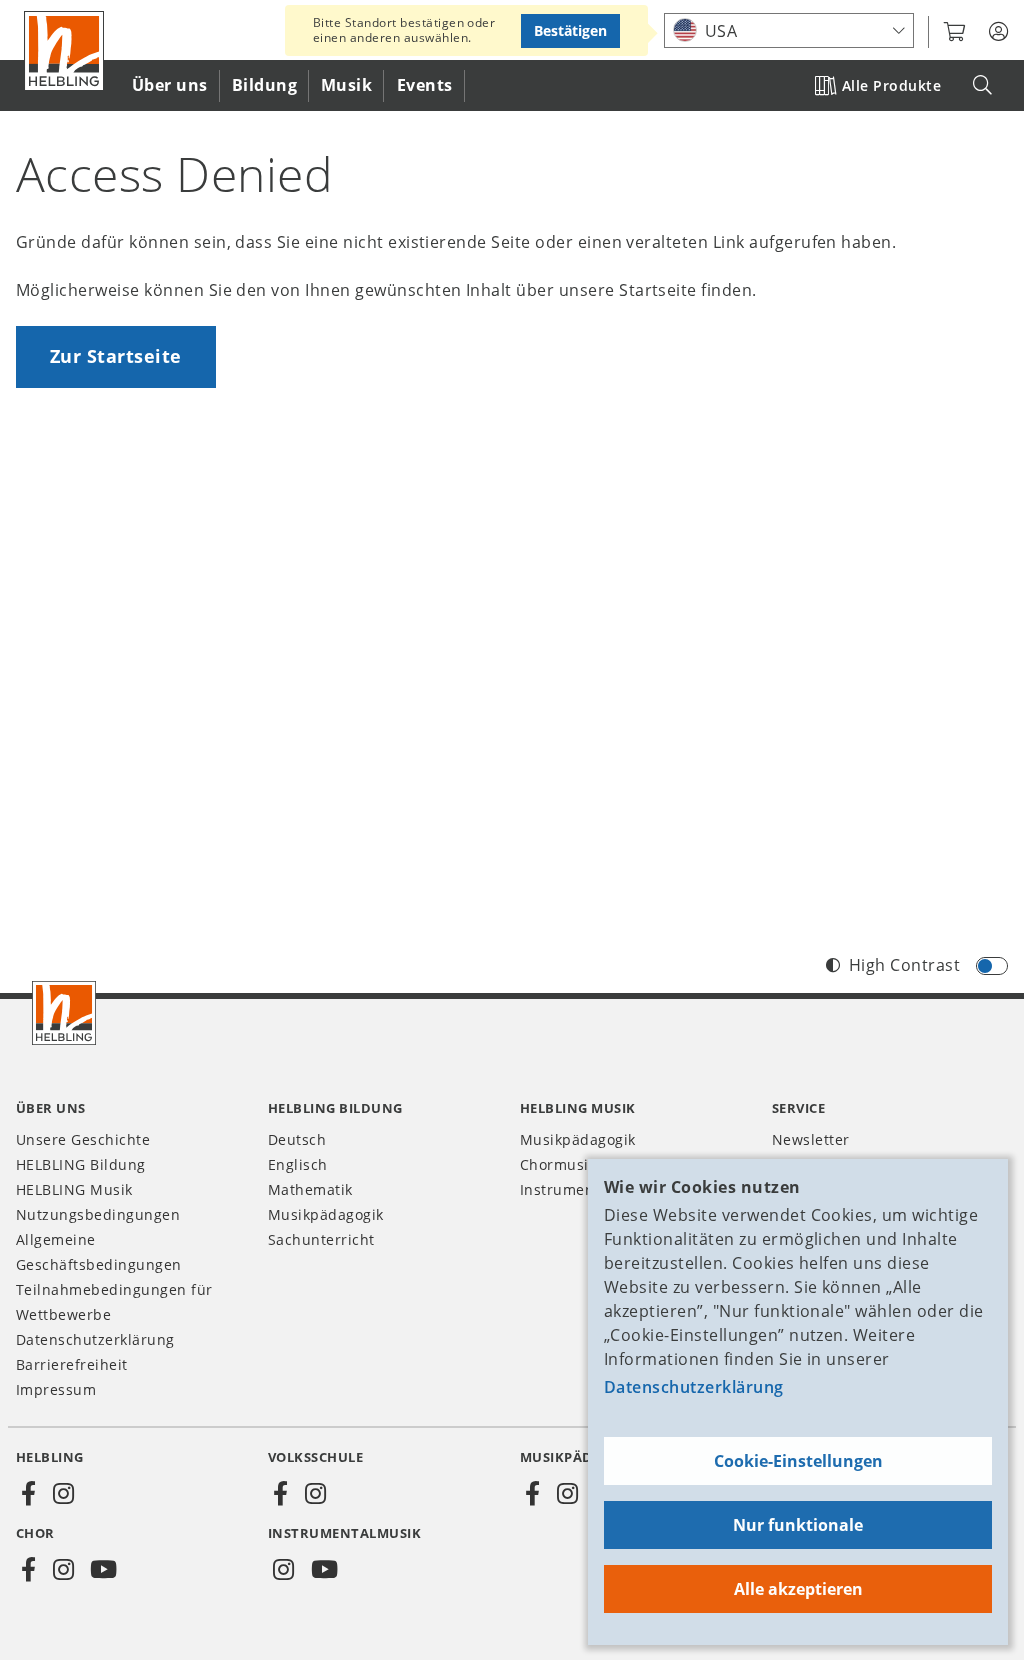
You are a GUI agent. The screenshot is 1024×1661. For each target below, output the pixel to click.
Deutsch (297, 1139)
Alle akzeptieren (798, 1589)
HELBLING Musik (74, 1189)
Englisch (298, 1164)
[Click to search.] (982, 85)
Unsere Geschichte (83, 1139)
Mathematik (310, 1189)
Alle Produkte (891, 85)
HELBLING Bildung (81, 1164)
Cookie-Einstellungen (798, 1461)
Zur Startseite (116, 356)
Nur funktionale (798, 1525)
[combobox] (789, 30)
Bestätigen (570, 30)
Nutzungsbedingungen (98, 1214)
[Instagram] (63, 1494)
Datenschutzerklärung (694, 1387)
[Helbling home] (64, 1013)
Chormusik (558, 1164)
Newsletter (811, 1139)
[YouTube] (104, 1570)
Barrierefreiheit (72, 1364)
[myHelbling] (998, 32)
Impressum (56, 1389)
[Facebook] (29, 1494)
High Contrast (904, 965)
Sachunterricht (321, 1239)
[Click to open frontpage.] (64, 51)
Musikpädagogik (326, 1214)
